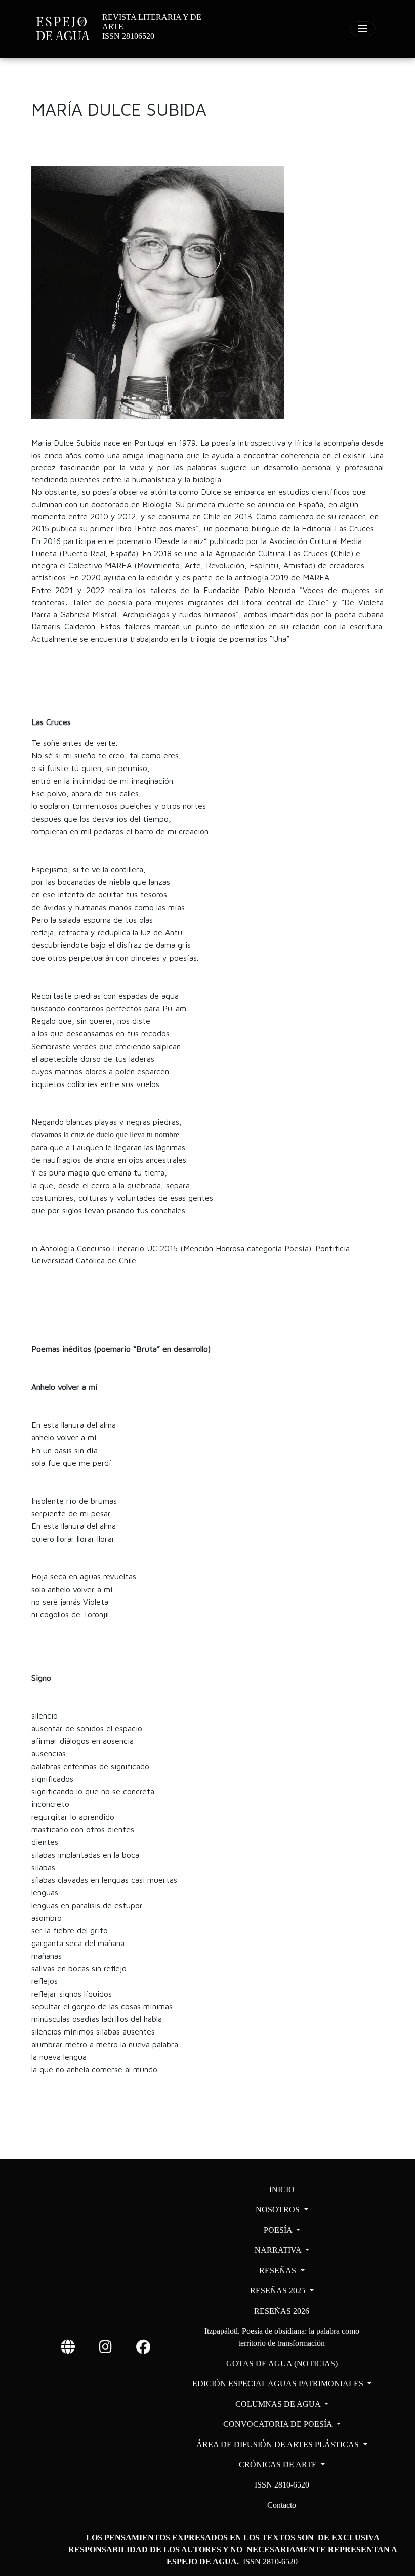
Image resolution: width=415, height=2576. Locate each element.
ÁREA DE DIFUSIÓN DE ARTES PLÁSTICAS (279, 2444)
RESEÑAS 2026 (282, 2311)
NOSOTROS (279, 2210)
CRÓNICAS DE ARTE (279, 2465)
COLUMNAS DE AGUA (279, 2404)
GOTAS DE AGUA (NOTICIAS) (282, 2363)
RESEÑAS (279, 2270)
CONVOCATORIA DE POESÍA (279, 2424)
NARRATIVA (279, 2250)
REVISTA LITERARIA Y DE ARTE (152, 22)
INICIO (282, 2189)
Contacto (282, 2505)
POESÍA (279, 2230)
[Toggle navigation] (363, 29)
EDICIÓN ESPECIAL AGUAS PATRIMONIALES (279, 2384)
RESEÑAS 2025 (279, 2291)
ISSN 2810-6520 (282, 2485)
